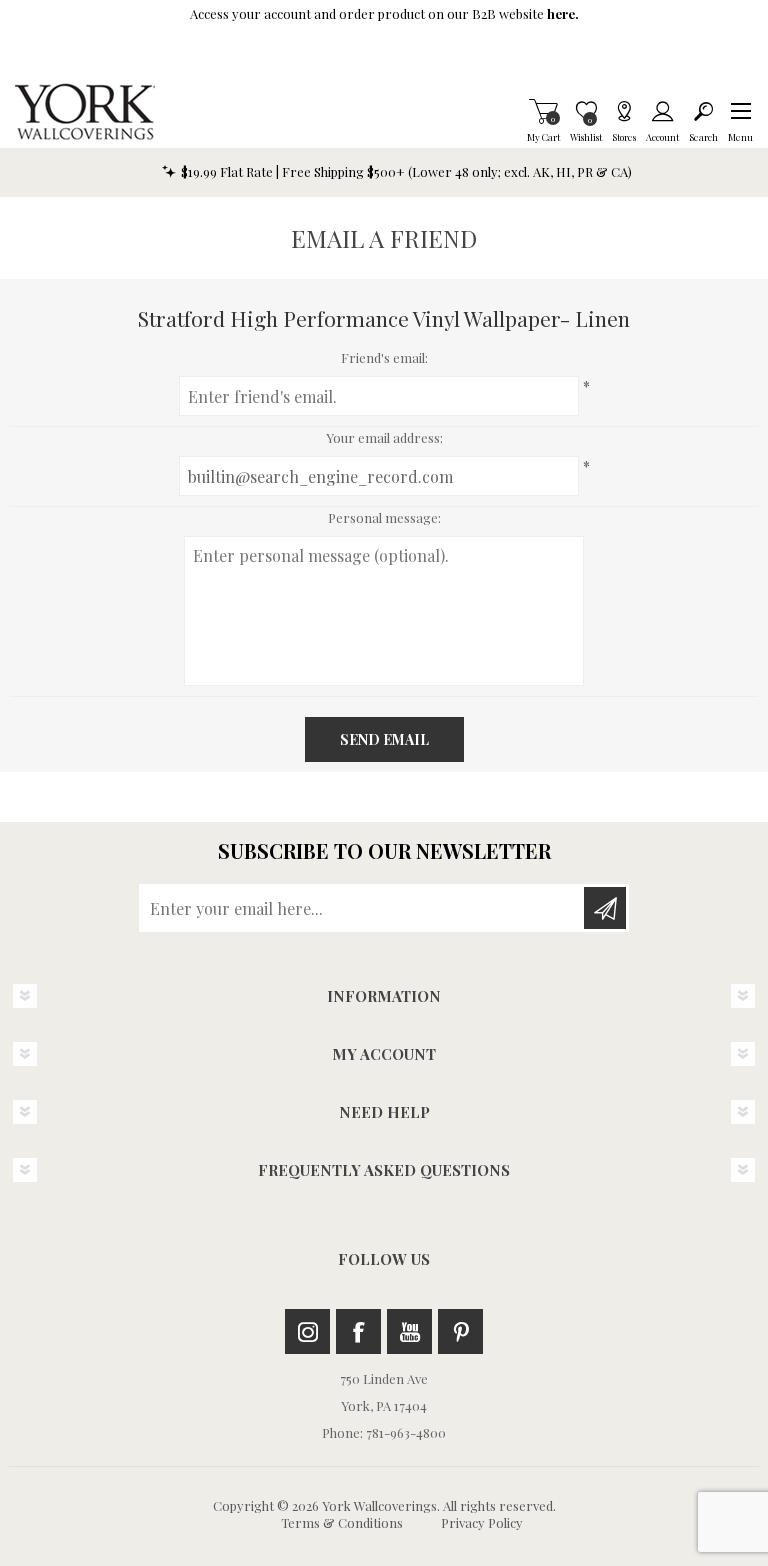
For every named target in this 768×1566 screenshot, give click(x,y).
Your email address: (384, 437)
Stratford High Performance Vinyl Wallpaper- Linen (384, 318)
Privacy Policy (482, 1522)
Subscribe (605, 908)
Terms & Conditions (342, 1522)
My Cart (543, 111)
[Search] (703, 111)
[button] (740, 111)
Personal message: (384, 517)
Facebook (358, 1331)
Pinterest (460, 1331)
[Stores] (624, 111)
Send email (384, 739)
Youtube (409, 1331)
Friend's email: (384, 357)
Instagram (307, 1331)
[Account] (662, 111)
